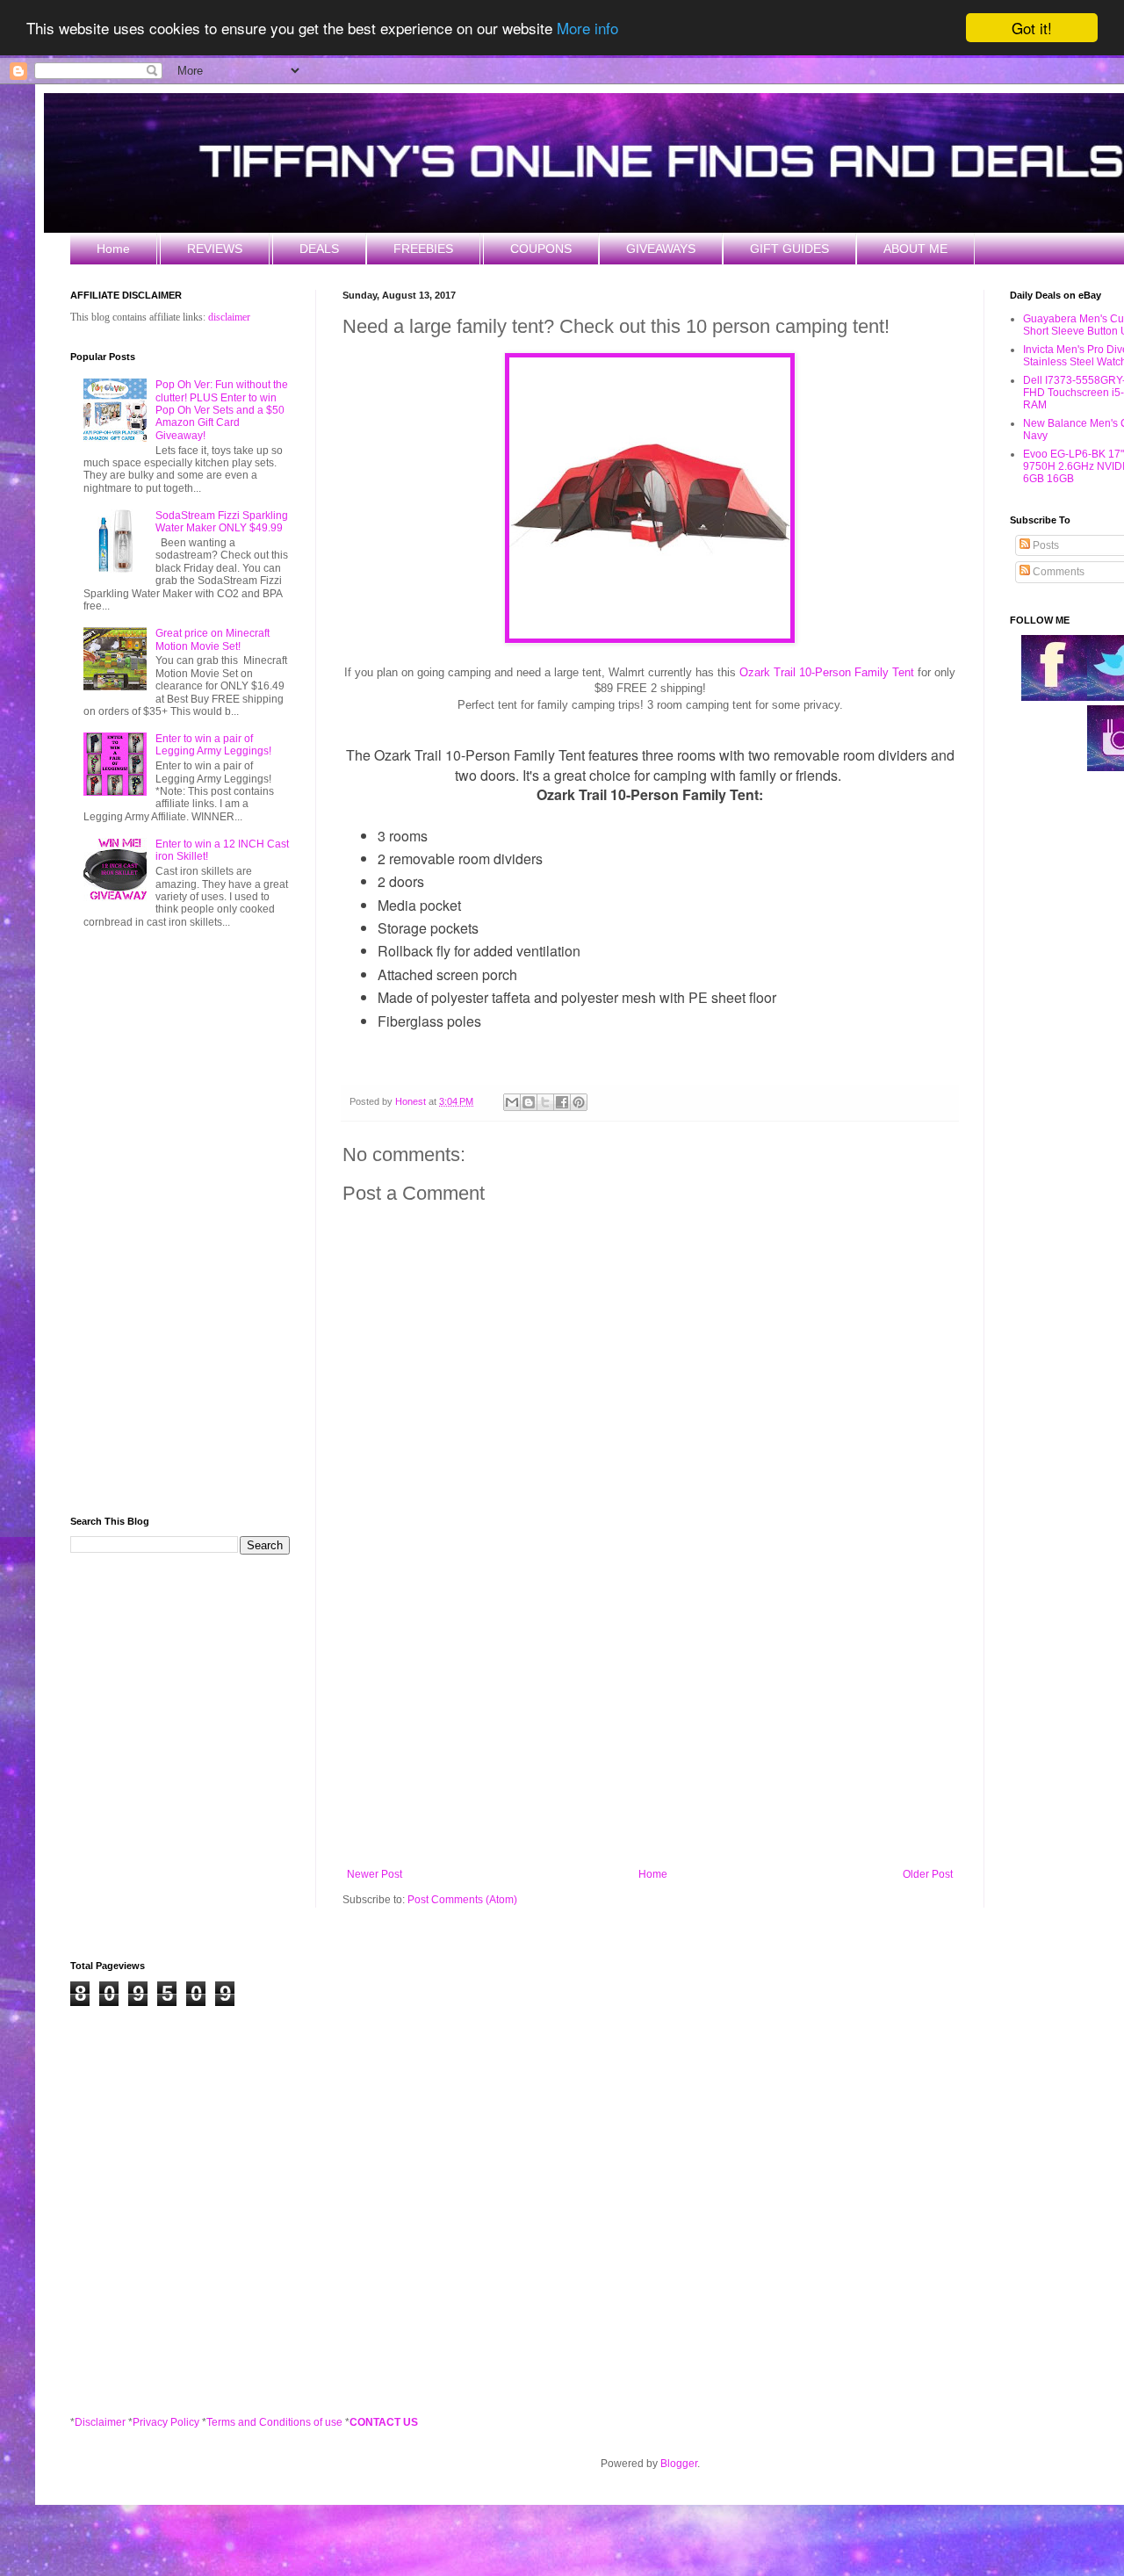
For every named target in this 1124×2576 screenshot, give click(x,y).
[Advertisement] (650, 1723)
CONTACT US (384, 2422)
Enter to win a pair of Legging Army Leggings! (213, 745)
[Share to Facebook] (562, 1102)
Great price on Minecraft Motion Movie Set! (213, 639)
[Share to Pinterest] (579, 1102)
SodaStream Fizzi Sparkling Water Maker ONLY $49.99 (222, 522)
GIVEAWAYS (661, 249)
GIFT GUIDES (789, 249)
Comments (1057, 572)
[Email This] (512, 1102)
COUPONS (541, 249)
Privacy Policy (166, 2422)
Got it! (1032, 28)
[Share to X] (545, 1102)
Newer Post (375, 1874)
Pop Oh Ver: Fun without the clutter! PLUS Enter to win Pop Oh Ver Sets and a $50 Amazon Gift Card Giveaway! (222, 410)
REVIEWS (215, 249)
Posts (1045, 545)
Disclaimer (100, 2422)
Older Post (928, 1874)
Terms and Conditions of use (274, 2422)
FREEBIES (423, 249)
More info (587, 29)
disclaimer (229, 317)
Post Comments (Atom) (462, 1900)
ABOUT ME (915, 249)
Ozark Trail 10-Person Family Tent (827, 672)
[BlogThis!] (529, 1102)
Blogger (679, 2464)
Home (113, 249)
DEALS (319, 249)
